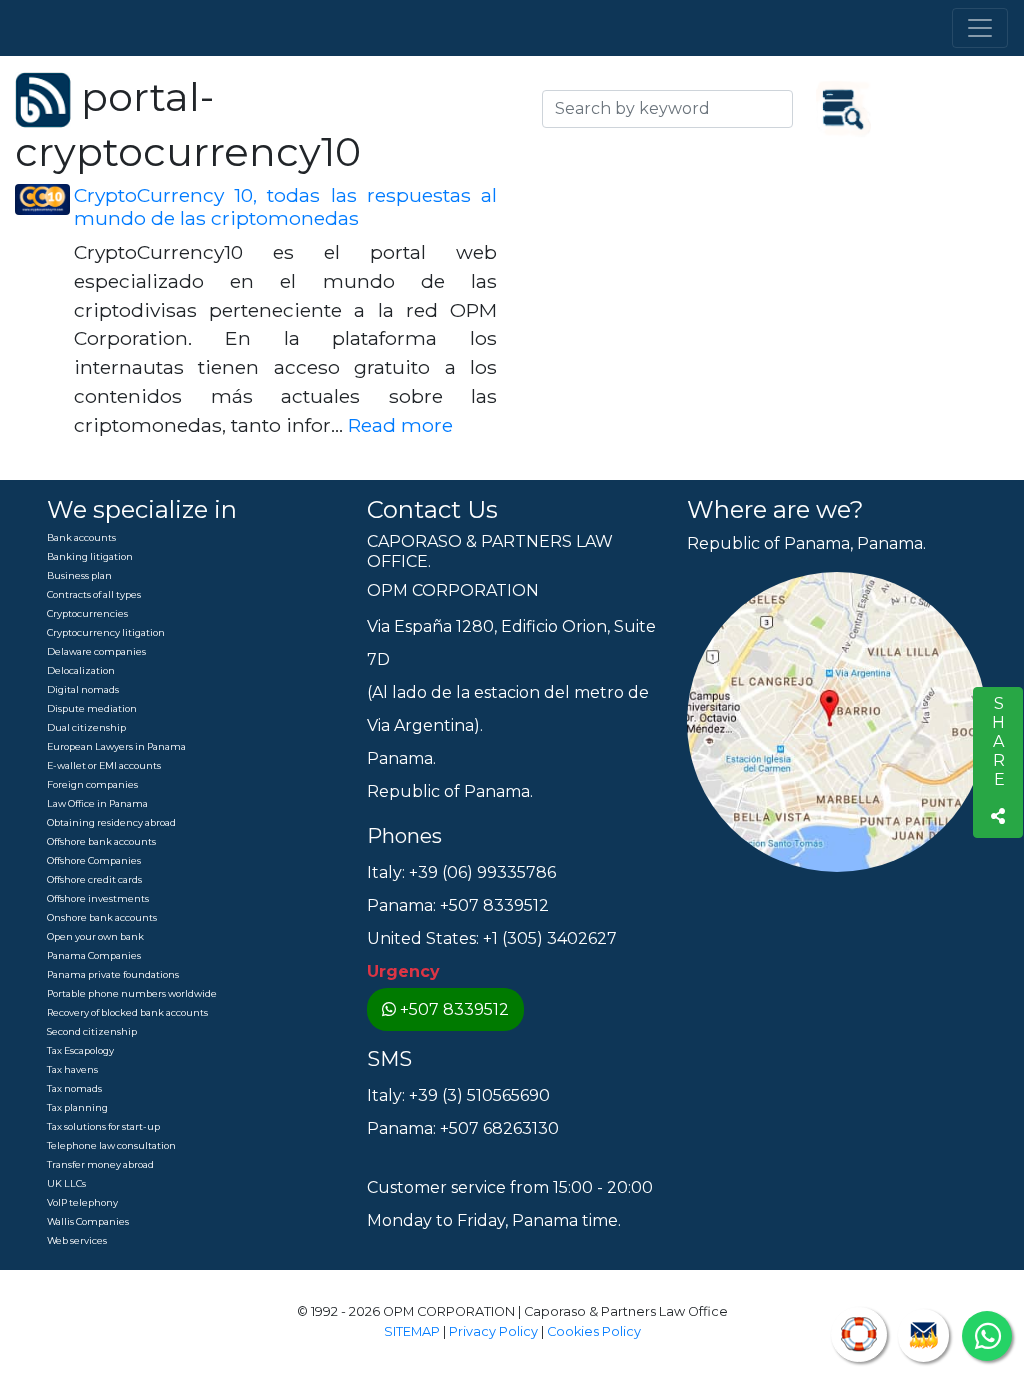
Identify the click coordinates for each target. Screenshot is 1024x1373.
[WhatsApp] (987, 1336)
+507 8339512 (454, 1009)
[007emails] (923, 1335)
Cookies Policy (594, 1331)
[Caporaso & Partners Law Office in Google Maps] (837, 721)
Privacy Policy (493, 1331)
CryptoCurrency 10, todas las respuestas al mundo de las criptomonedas (285, 206)
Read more (400, 425)
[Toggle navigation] (980, 28)
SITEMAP (412, 1331)
